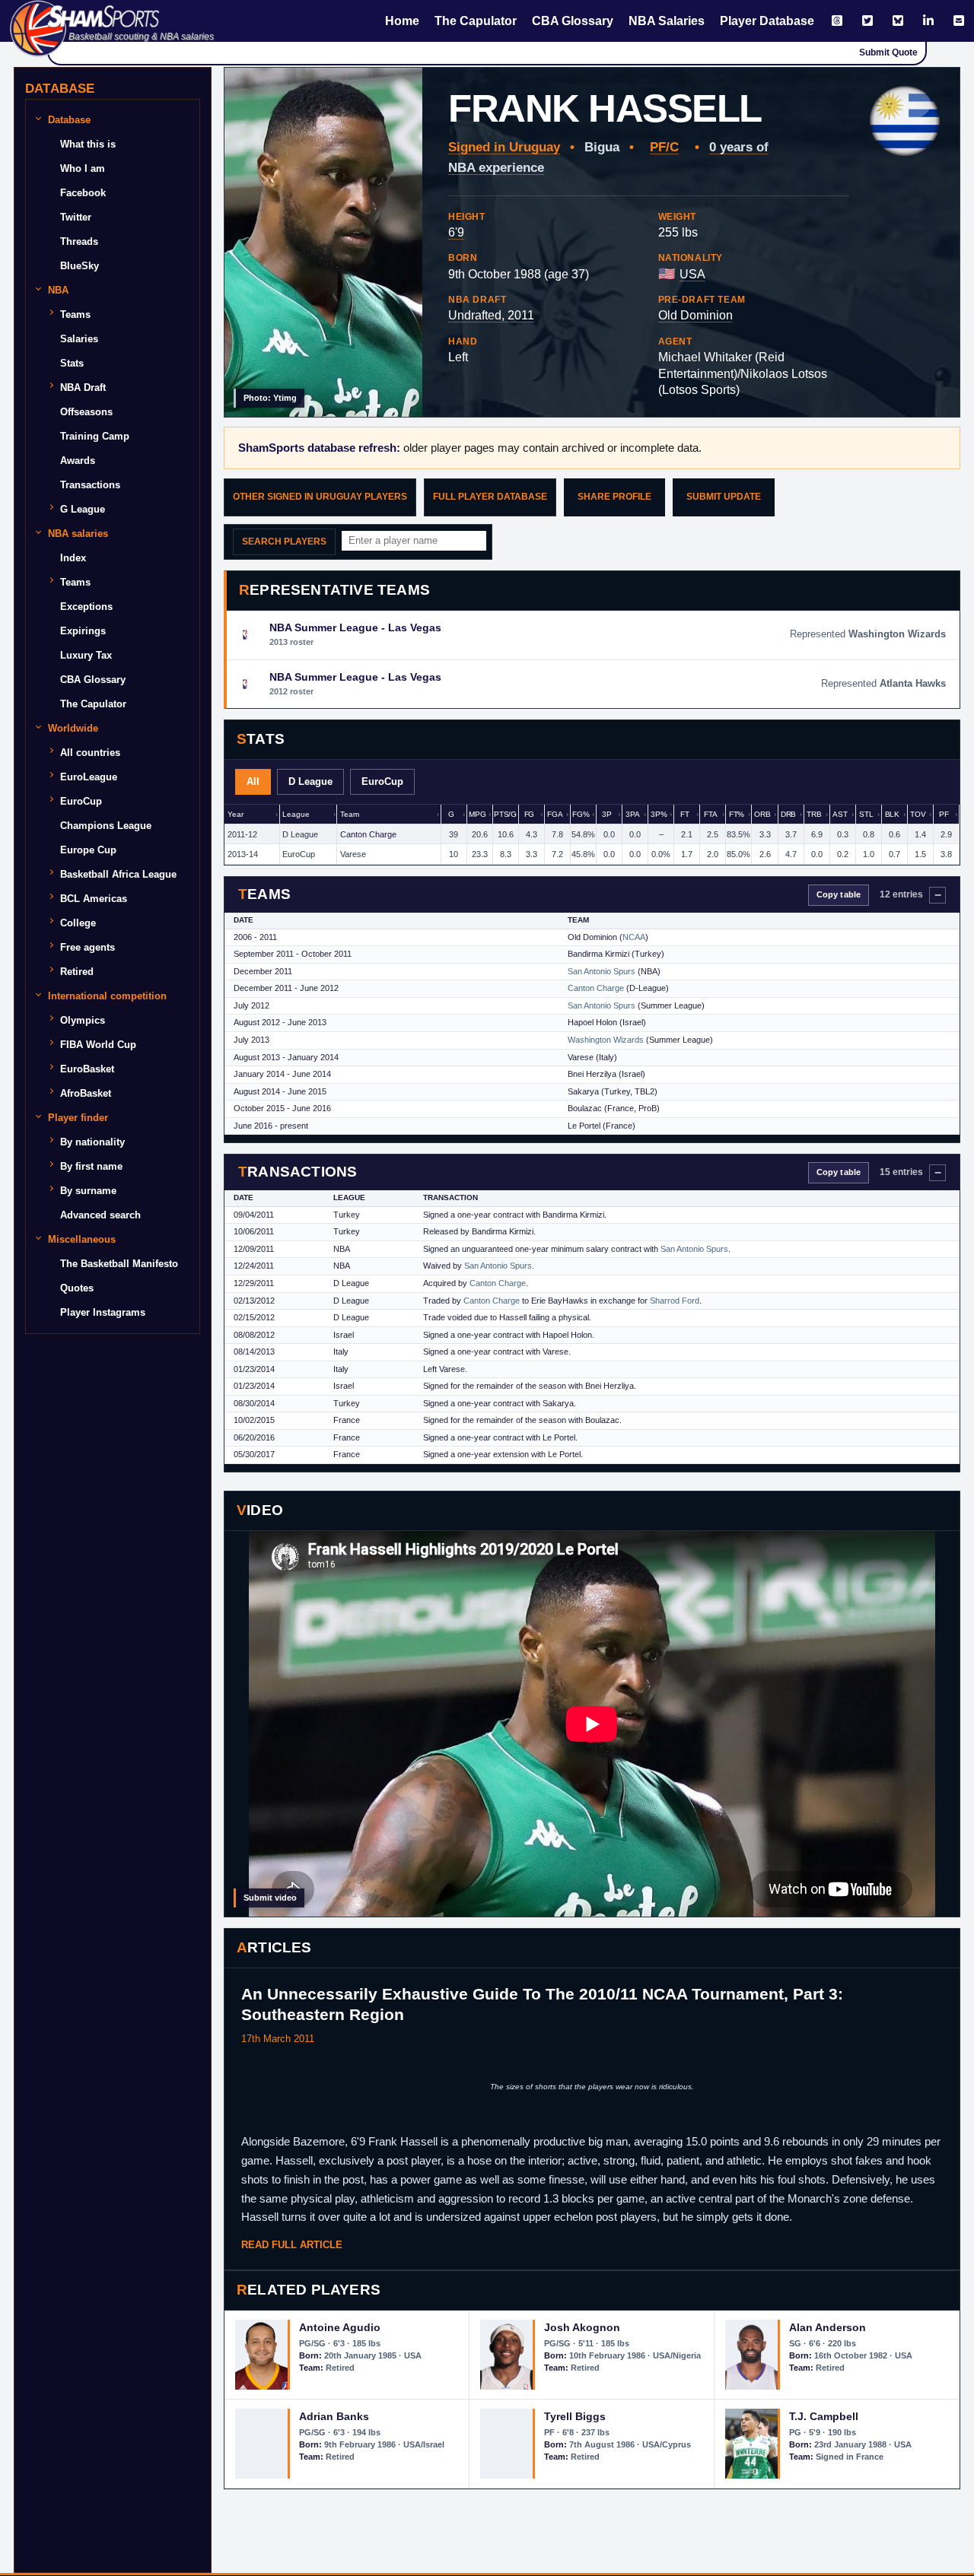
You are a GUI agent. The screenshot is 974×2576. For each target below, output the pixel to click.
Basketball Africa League (118, 874)
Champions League (106, 826)
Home (402, 21)
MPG (477, 814)
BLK (893, 814)
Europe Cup (88, 850)
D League (310, 781)
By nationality (92, 1142)
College (78, 923)
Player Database (767, 21)
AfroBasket (86, 1093)
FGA (555, 814)
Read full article (292, 2245)
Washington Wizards (606, 1040)
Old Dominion (695, 315)
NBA (58, 290)
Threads (79, 241)
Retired (77, 972)
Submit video (270, 1898)
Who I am (83, 168)
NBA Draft (83, 388)
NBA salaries (78, 534)
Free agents (88, 947)
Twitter (76, 217)
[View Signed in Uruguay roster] (905, 121)
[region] (592, 835)
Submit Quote (888, 52)
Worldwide (73, 728)
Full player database (490, 497)
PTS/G (505, 814)
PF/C (664, 147)
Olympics (83, 1020)
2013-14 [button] (243, 854)
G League (83, 509)
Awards (78, 461)
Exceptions (86, 607)
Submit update (724, 497)
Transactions (90, 485)
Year (235, 814)
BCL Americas (94, 899)
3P (607, 814)
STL (866, 814)
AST (840, 814)
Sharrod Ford (675, 1301)
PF (944, 814)
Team (349, 814)
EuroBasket (87, 1069)
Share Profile (614, 497)
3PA (633, 814)
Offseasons (86, 412)
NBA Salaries (667, 21)
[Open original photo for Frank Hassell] (323, 242)
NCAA (634, 937)
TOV (918, 814)
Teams (75, 314)
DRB (789, 814)
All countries (90, 753)
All (253, 781)
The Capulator (476, 21)
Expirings (83, 631)
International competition (107, 996)
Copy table (839, 894)
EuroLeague (89, 777)
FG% (581, 814)
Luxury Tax (86, 655)
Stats (72, 363)
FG (530, 814)
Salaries (79, 339)
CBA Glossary (573, 21)
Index (73, 558)
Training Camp (95, 436)
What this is (88, 144)
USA (692, 274)
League (296, 814)
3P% (659, 814)
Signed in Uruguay (504, 147)
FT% (737, 814)
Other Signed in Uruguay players (320, 497)
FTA (711, 814)
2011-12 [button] (242, 834)
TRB (814, 814)
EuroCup (382, 781)
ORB (762, 814)
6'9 (456, 232)
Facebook (83, 193)
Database (69, 120)
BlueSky (80, 266)
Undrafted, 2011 (491, 315)
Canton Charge (368, 834)
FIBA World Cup (98, 1045)
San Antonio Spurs (602, 971)
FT (685, 814)
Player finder (78, 1118)
